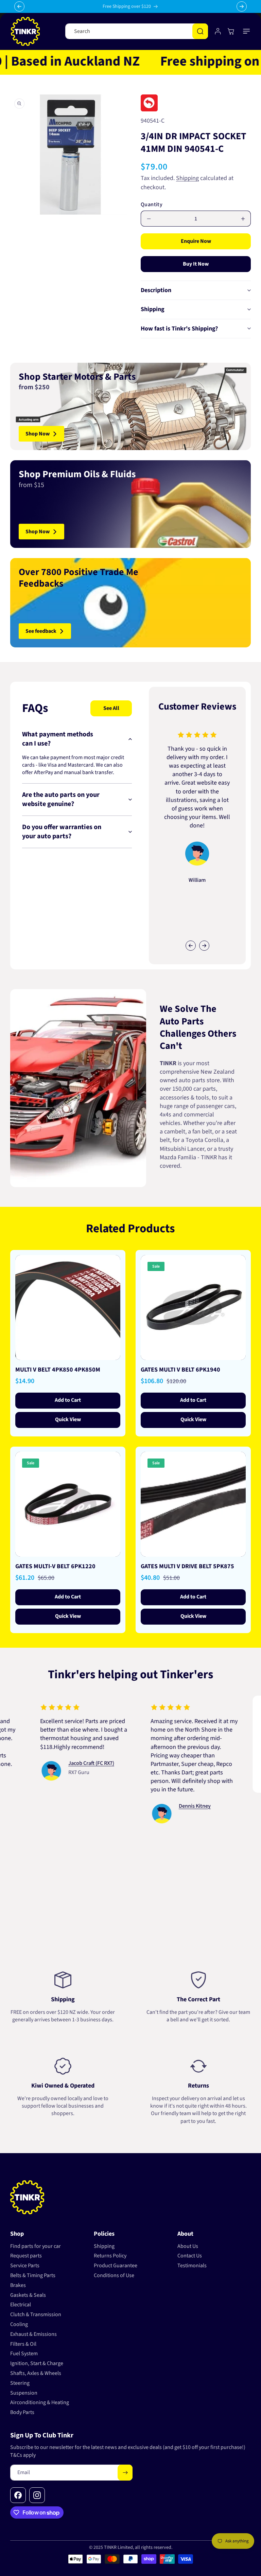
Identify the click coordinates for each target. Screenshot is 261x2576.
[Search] (200, 31)
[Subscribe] (125, 2473)
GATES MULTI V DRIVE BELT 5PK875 (187, 1567)
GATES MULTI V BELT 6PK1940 (180, 1370)
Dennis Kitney (162, 1806)
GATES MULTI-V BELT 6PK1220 (55, 1567)
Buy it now (196, 264)
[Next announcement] (242, 6)
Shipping (187, 178)
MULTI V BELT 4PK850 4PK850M (58, 1370)
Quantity (152, 204)
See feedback (41, 631)
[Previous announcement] (19, 6)
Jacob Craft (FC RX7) (58, 1763)
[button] (247, 31)
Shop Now (38, 434)
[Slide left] (191, 946)
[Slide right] (204, 946)
